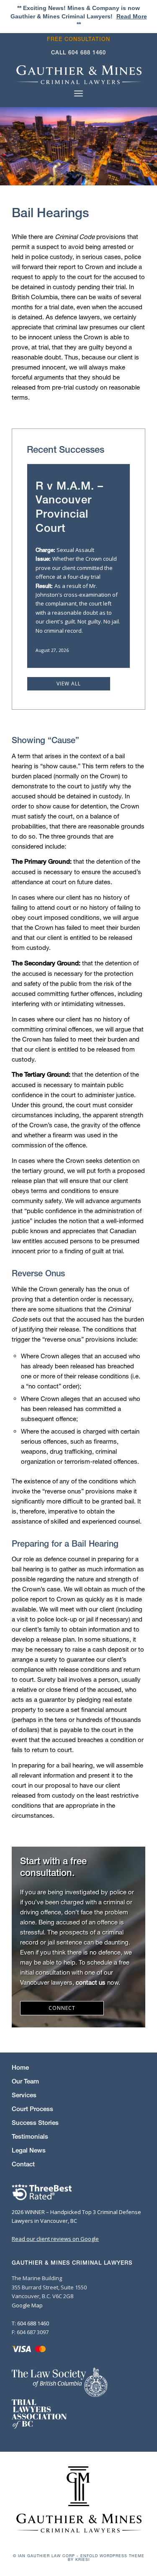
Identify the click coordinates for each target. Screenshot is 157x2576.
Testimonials (30, 2136)
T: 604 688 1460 (30, 2323)
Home (20, 2067)
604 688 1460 (87, 53)
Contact (23, 2164)
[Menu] (78, 93)
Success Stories (35, 2123)
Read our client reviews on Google (55, 2239)
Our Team (25, 2081)
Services (24, 2095)
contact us (91, 1982)
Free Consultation (78, 39)
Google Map (27, 2305)
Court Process (32, 2109)
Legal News (29, 2150)
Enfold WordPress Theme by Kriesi (106, 2558)
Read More (132, 16)
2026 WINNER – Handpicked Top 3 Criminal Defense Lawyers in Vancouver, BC (76, 2216)
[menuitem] (81, 39)
